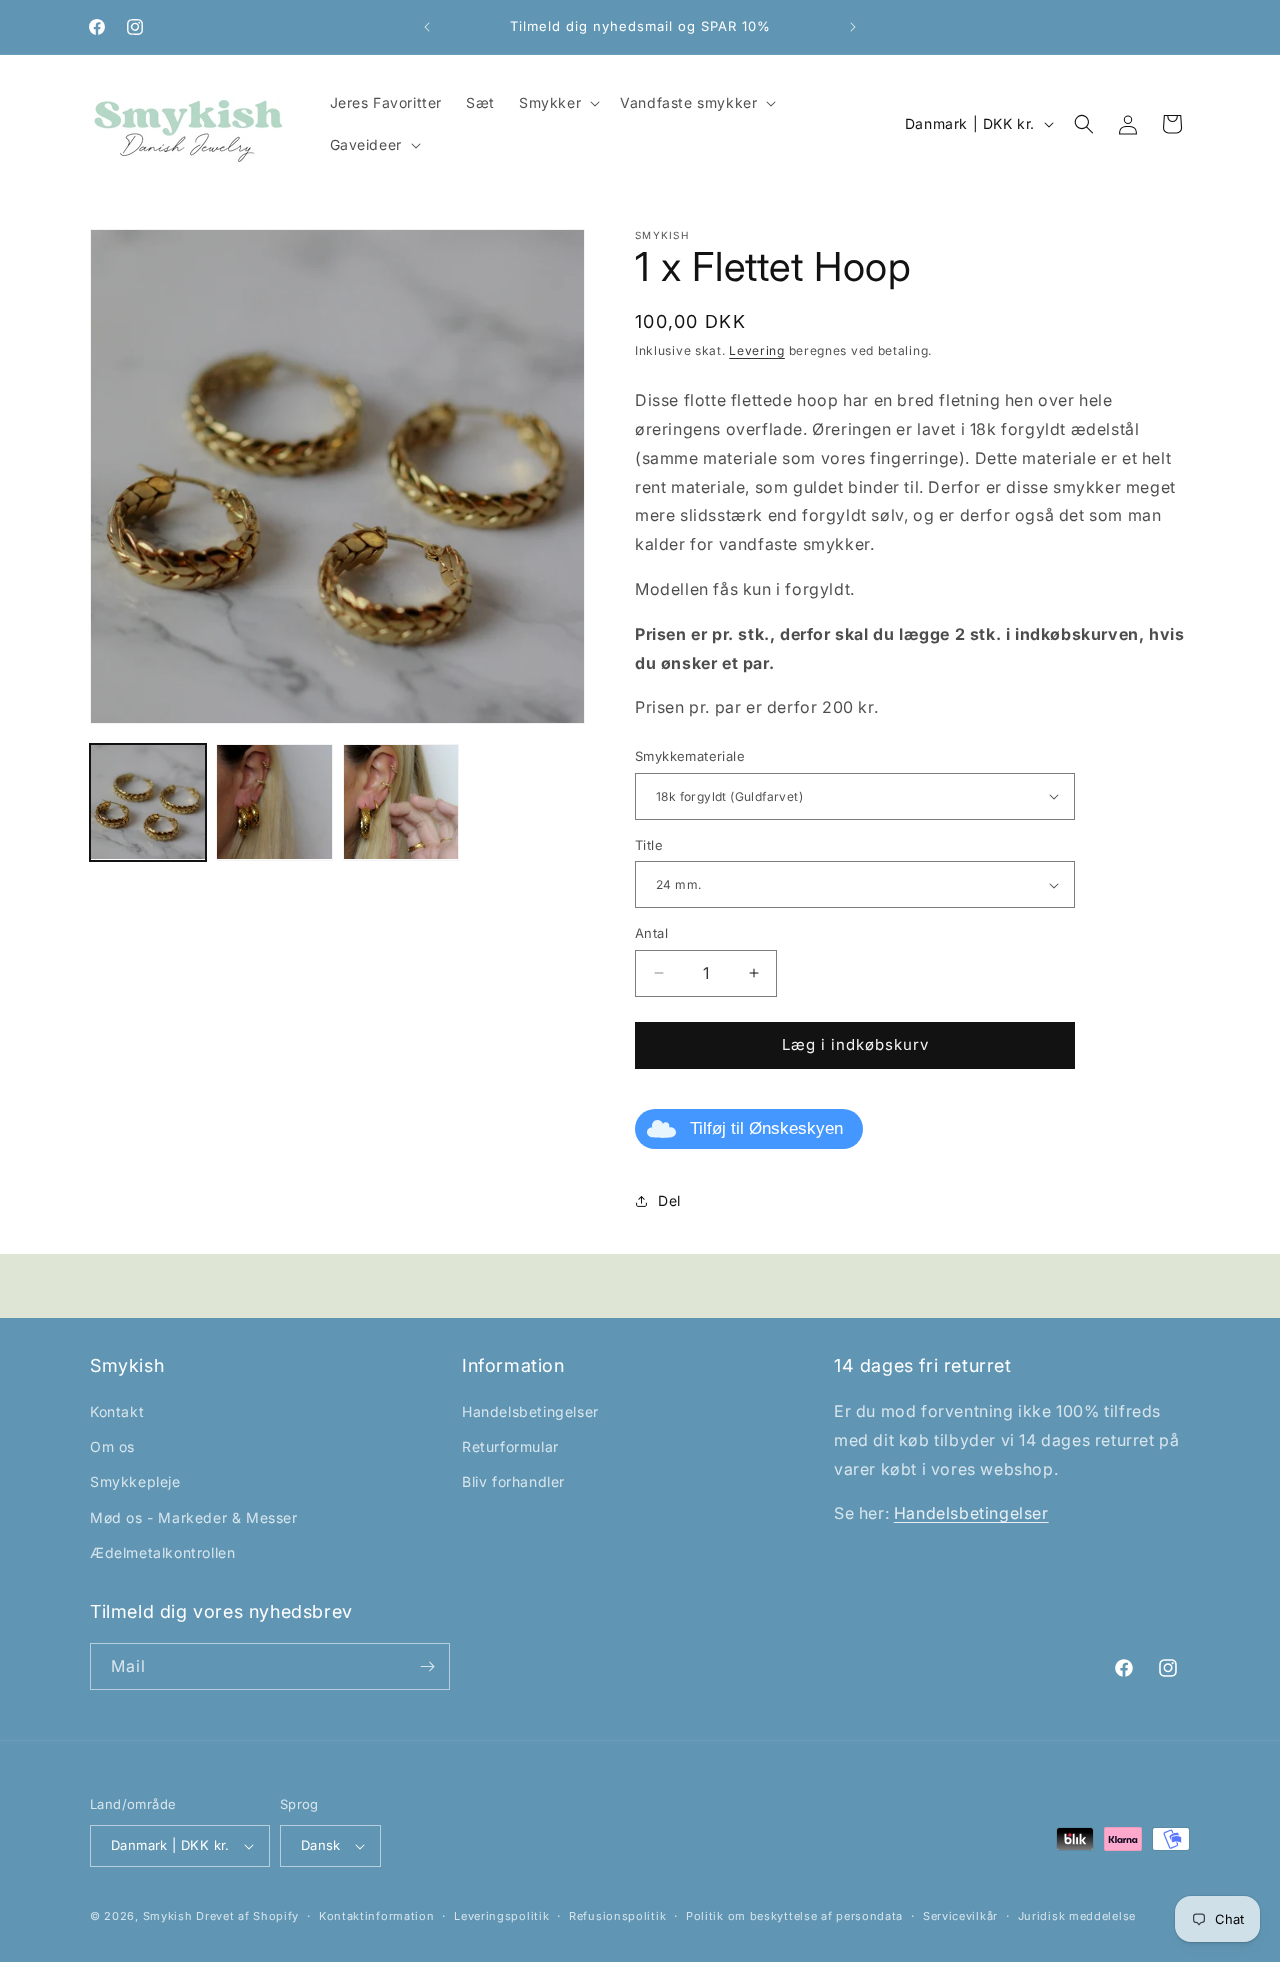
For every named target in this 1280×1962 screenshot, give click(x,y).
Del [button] (669, 1200)
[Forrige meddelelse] (427, 27)
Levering (757, 350)
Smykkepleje (135, 1481)
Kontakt (117, 1411)
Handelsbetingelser (530, 1411)
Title (649, 845)
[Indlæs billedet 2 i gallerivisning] (274, 802)
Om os (112, 1446)
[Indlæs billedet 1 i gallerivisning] (148, 802)
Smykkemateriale (690, 756)
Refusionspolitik (617, 1916)
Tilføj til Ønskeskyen (766, 1128)
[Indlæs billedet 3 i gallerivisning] (401, 802)
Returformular (510, 1446)
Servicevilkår (960, 1916)
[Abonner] (427, 1666)
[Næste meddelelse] (853, 27)
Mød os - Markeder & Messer (194, 1517)
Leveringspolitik (501, 1916)
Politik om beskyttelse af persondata (794, 1916)
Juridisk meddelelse (1077, 1916)
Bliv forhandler (513, 1481)
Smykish (168, 1916)
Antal (651, 933)
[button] (557, 103)
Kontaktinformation (377, 1916)
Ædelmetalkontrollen (162, 1552)
